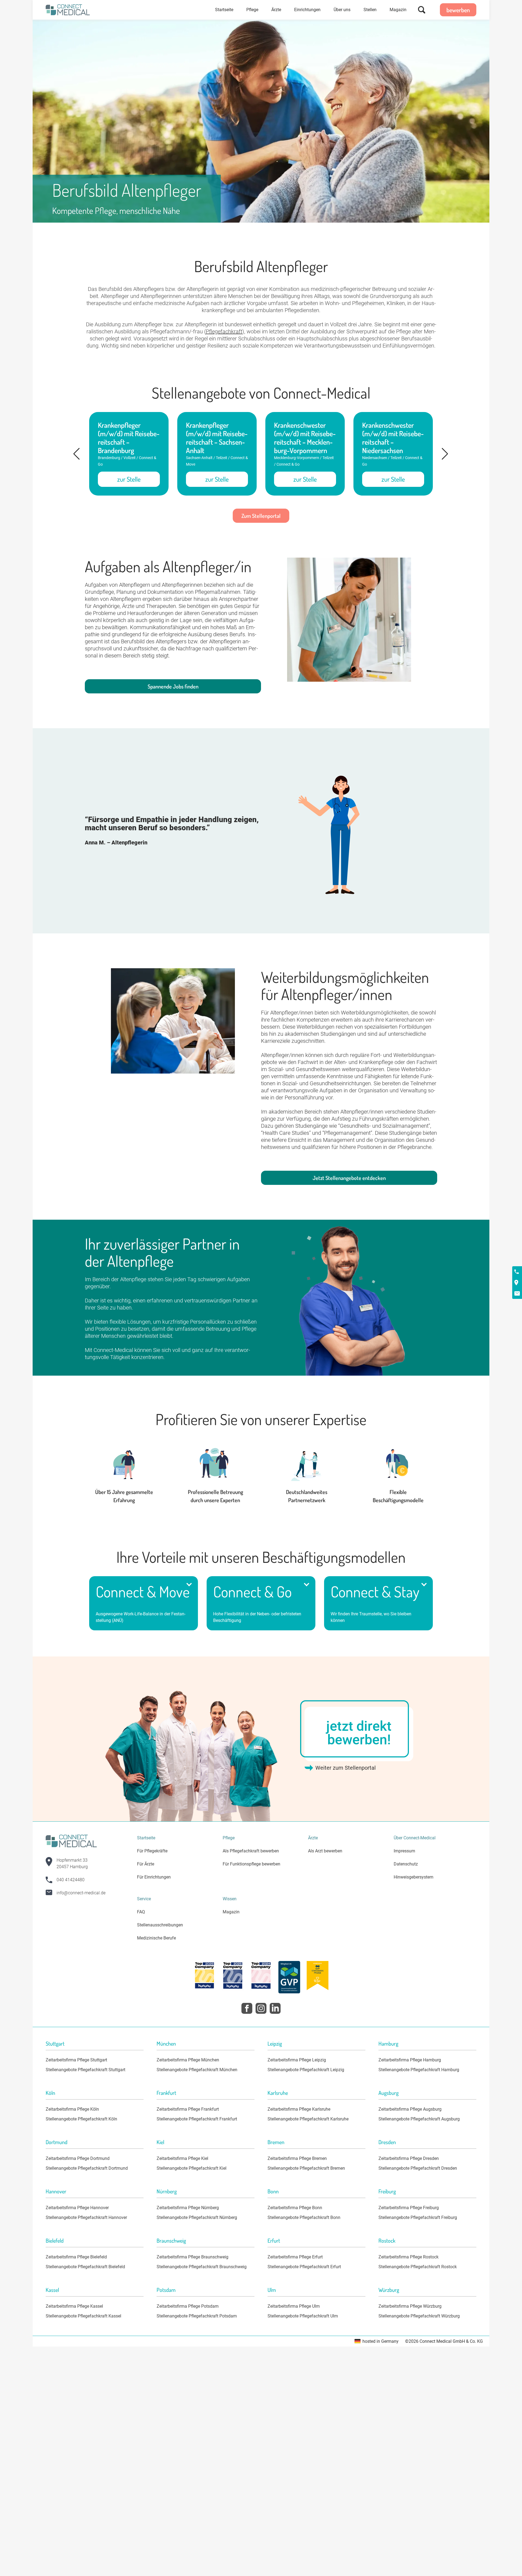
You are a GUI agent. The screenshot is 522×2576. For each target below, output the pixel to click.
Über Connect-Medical (415, 1838)
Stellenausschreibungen (160, 1925)
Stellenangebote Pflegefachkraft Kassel (83, 2316)
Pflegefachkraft (224, 331)
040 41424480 (71, 1880)
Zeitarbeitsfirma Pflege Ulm (294, 2306)
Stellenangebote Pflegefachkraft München (197, 2070)
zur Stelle (129, 479)
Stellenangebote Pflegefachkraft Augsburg (419, 2119)
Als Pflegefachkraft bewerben (251, 1851)
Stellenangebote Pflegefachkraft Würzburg (419, 2316)
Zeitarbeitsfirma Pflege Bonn (295, 2208)
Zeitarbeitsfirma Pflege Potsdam (188, 2306)
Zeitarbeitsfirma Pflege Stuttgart (76, 2060)
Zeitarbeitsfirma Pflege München (188, 2060)
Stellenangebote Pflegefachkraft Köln (81, 2119)
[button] (77, 454)
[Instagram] (261, 2008)
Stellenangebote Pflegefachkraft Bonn (304, 2217)
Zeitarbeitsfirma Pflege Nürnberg (188, 2208)
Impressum (404, 1851)
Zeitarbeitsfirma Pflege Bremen (297, 2158)
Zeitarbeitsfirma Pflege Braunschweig (192, 2257)
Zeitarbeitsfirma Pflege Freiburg (409, 2208)
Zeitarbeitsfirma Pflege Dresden (409, 2158)
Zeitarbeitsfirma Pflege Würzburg (410, 2306)
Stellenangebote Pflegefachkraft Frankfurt (197, 2119)
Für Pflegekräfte (152, 1851)
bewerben (458, 10)
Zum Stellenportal (261, 516)
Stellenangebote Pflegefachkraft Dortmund (87, 2168)
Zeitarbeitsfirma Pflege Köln (72, 2109)
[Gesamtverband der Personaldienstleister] (289, 1978)
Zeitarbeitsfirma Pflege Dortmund (78, 2158)
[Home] (68, 10)
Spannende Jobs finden (173, 686)
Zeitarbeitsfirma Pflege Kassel (74, 2306)
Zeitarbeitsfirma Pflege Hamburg (410, 2060)
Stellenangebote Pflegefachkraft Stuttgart (86, 2070)
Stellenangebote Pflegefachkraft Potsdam (197, 2316)
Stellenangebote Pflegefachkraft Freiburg (418, 2217)
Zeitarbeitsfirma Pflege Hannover (77, 2208)
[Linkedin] (275, 2008)
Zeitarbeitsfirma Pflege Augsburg (410, 2109)
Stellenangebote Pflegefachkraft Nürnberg (197, 2217)
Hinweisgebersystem (414, 1877)
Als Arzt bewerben (325, 1851)
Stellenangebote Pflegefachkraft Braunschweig (202, 2267)
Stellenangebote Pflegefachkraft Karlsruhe (308, 2119)
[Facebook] (247, 2008)
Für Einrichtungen (154, 1877)
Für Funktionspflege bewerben (251, 1864)
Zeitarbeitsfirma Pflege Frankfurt (188, 2109)
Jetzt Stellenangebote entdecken (349, 1178)
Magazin (398, 10)
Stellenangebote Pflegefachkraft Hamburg (419, 2070)
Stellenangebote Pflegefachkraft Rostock (418, 2267)
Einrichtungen (307, 10)
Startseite (224, 10)
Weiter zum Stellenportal (346, 1768)
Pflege (252, 10)
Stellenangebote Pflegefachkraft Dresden (418, 2168)
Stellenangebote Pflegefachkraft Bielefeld (85, 2267)
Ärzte (276, 10)
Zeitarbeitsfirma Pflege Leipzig (297, 2060)
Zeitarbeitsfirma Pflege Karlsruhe (299, 2109)
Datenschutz (406, 1864)
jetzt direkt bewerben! (359, 1733)
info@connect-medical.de (81, 1893)
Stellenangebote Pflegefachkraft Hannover (86, 2217)
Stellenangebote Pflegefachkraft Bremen (306, 2168)
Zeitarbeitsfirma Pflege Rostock (408, 2257)
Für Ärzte (146, 1864)
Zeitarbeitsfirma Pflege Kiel (182, 2158)
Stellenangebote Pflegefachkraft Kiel (192, 2168)
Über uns (342, 10)
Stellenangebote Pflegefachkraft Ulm (303, 2316)
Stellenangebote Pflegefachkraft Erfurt (304, 2267)
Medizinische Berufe (156, 1938)
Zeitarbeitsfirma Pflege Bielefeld (76, 2257)
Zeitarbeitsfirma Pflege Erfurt (295, 2257)
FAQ (141, 1912)
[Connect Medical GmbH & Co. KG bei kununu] (204, 1976)
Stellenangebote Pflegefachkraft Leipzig (306, 2070)
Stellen (370, 10)
